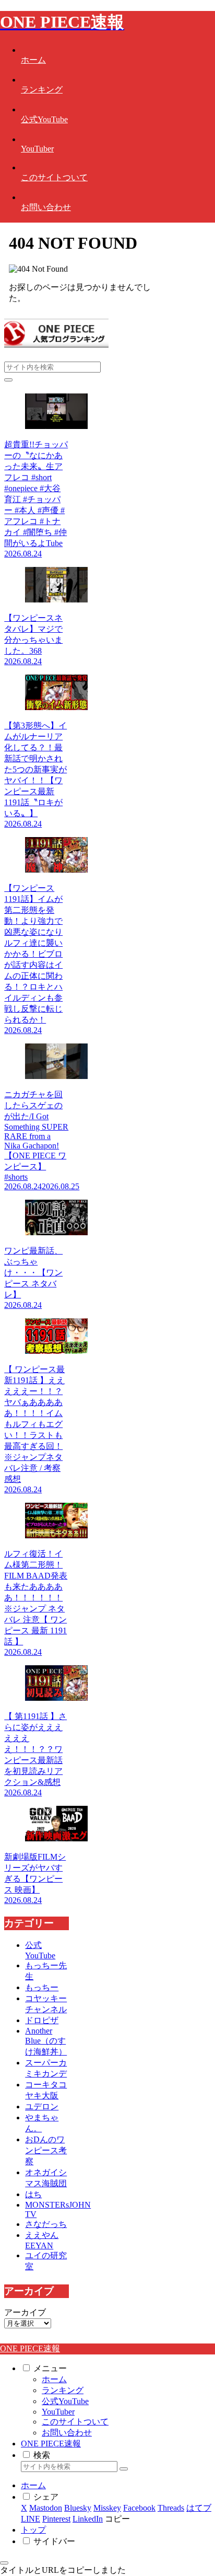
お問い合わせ (67, 2433)
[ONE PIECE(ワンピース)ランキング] (56, 345)
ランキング (63, 2390)
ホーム (54, 2379)
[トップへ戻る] (4, 2563)
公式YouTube (65, 2401)
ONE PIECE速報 (51, 2444)
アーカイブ (25, 2312)
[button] (8, 380)
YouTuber (58, 2412)
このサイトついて (75, 2422)
